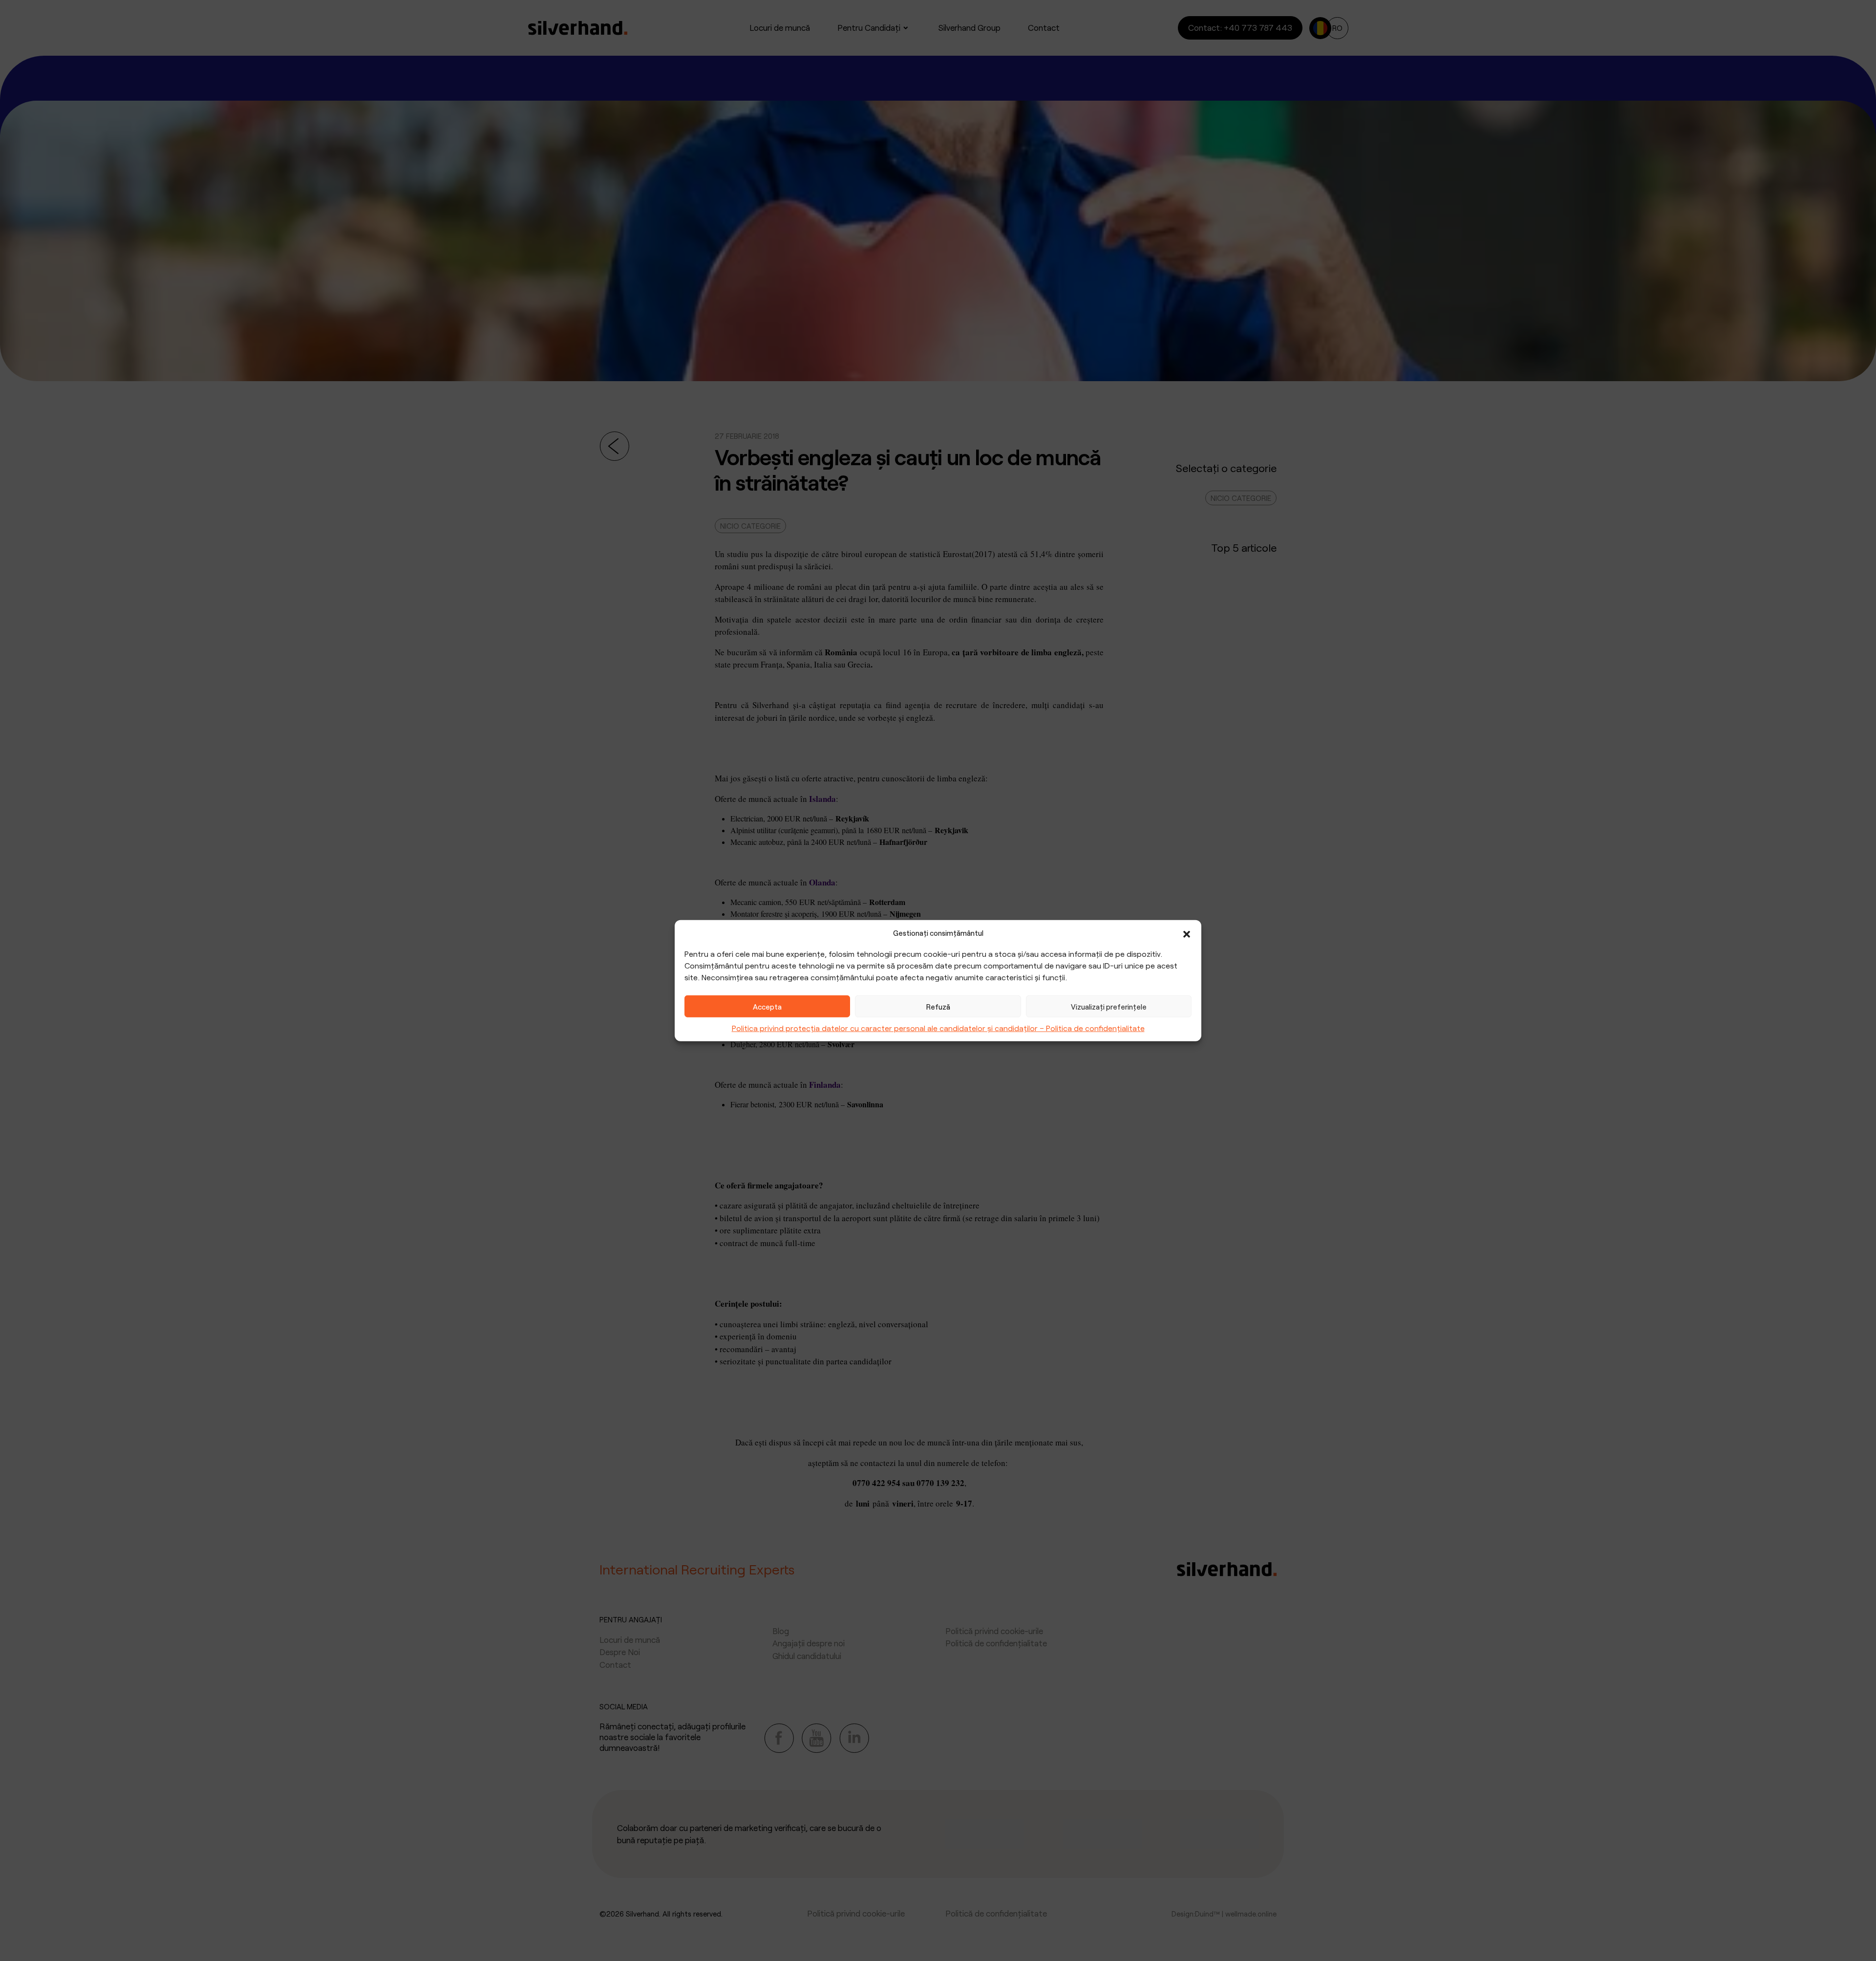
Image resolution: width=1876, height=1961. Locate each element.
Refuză (938, 1006)
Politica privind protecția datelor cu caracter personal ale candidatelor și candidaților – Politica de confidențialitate (938, 1028)
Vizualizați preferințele (1109, 1006)
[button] (1187, 933)
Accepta (767, 1006)
